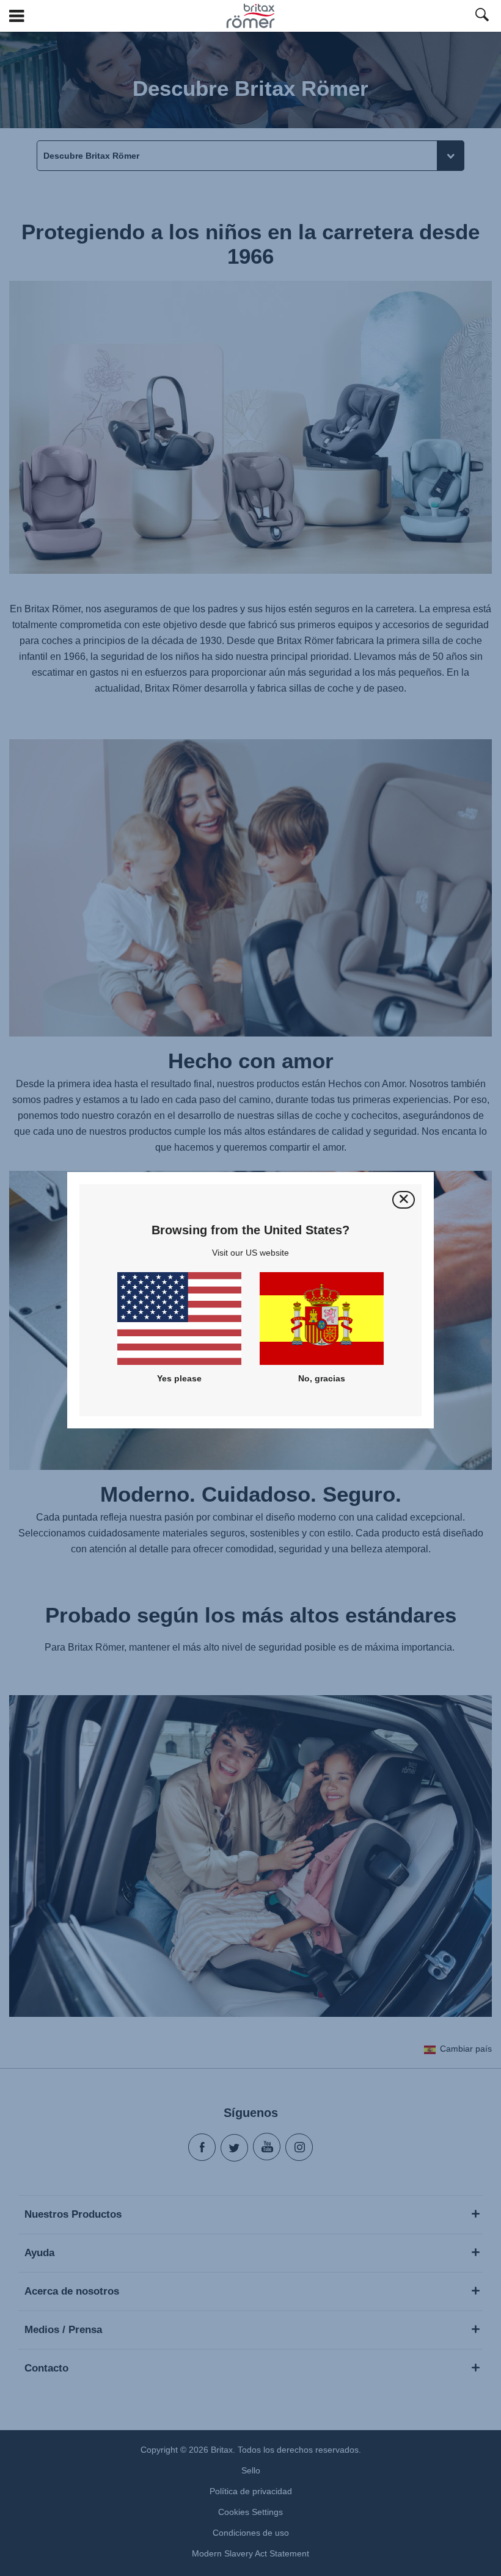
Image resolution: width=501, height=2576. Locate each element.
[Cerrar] (404, 1200)
